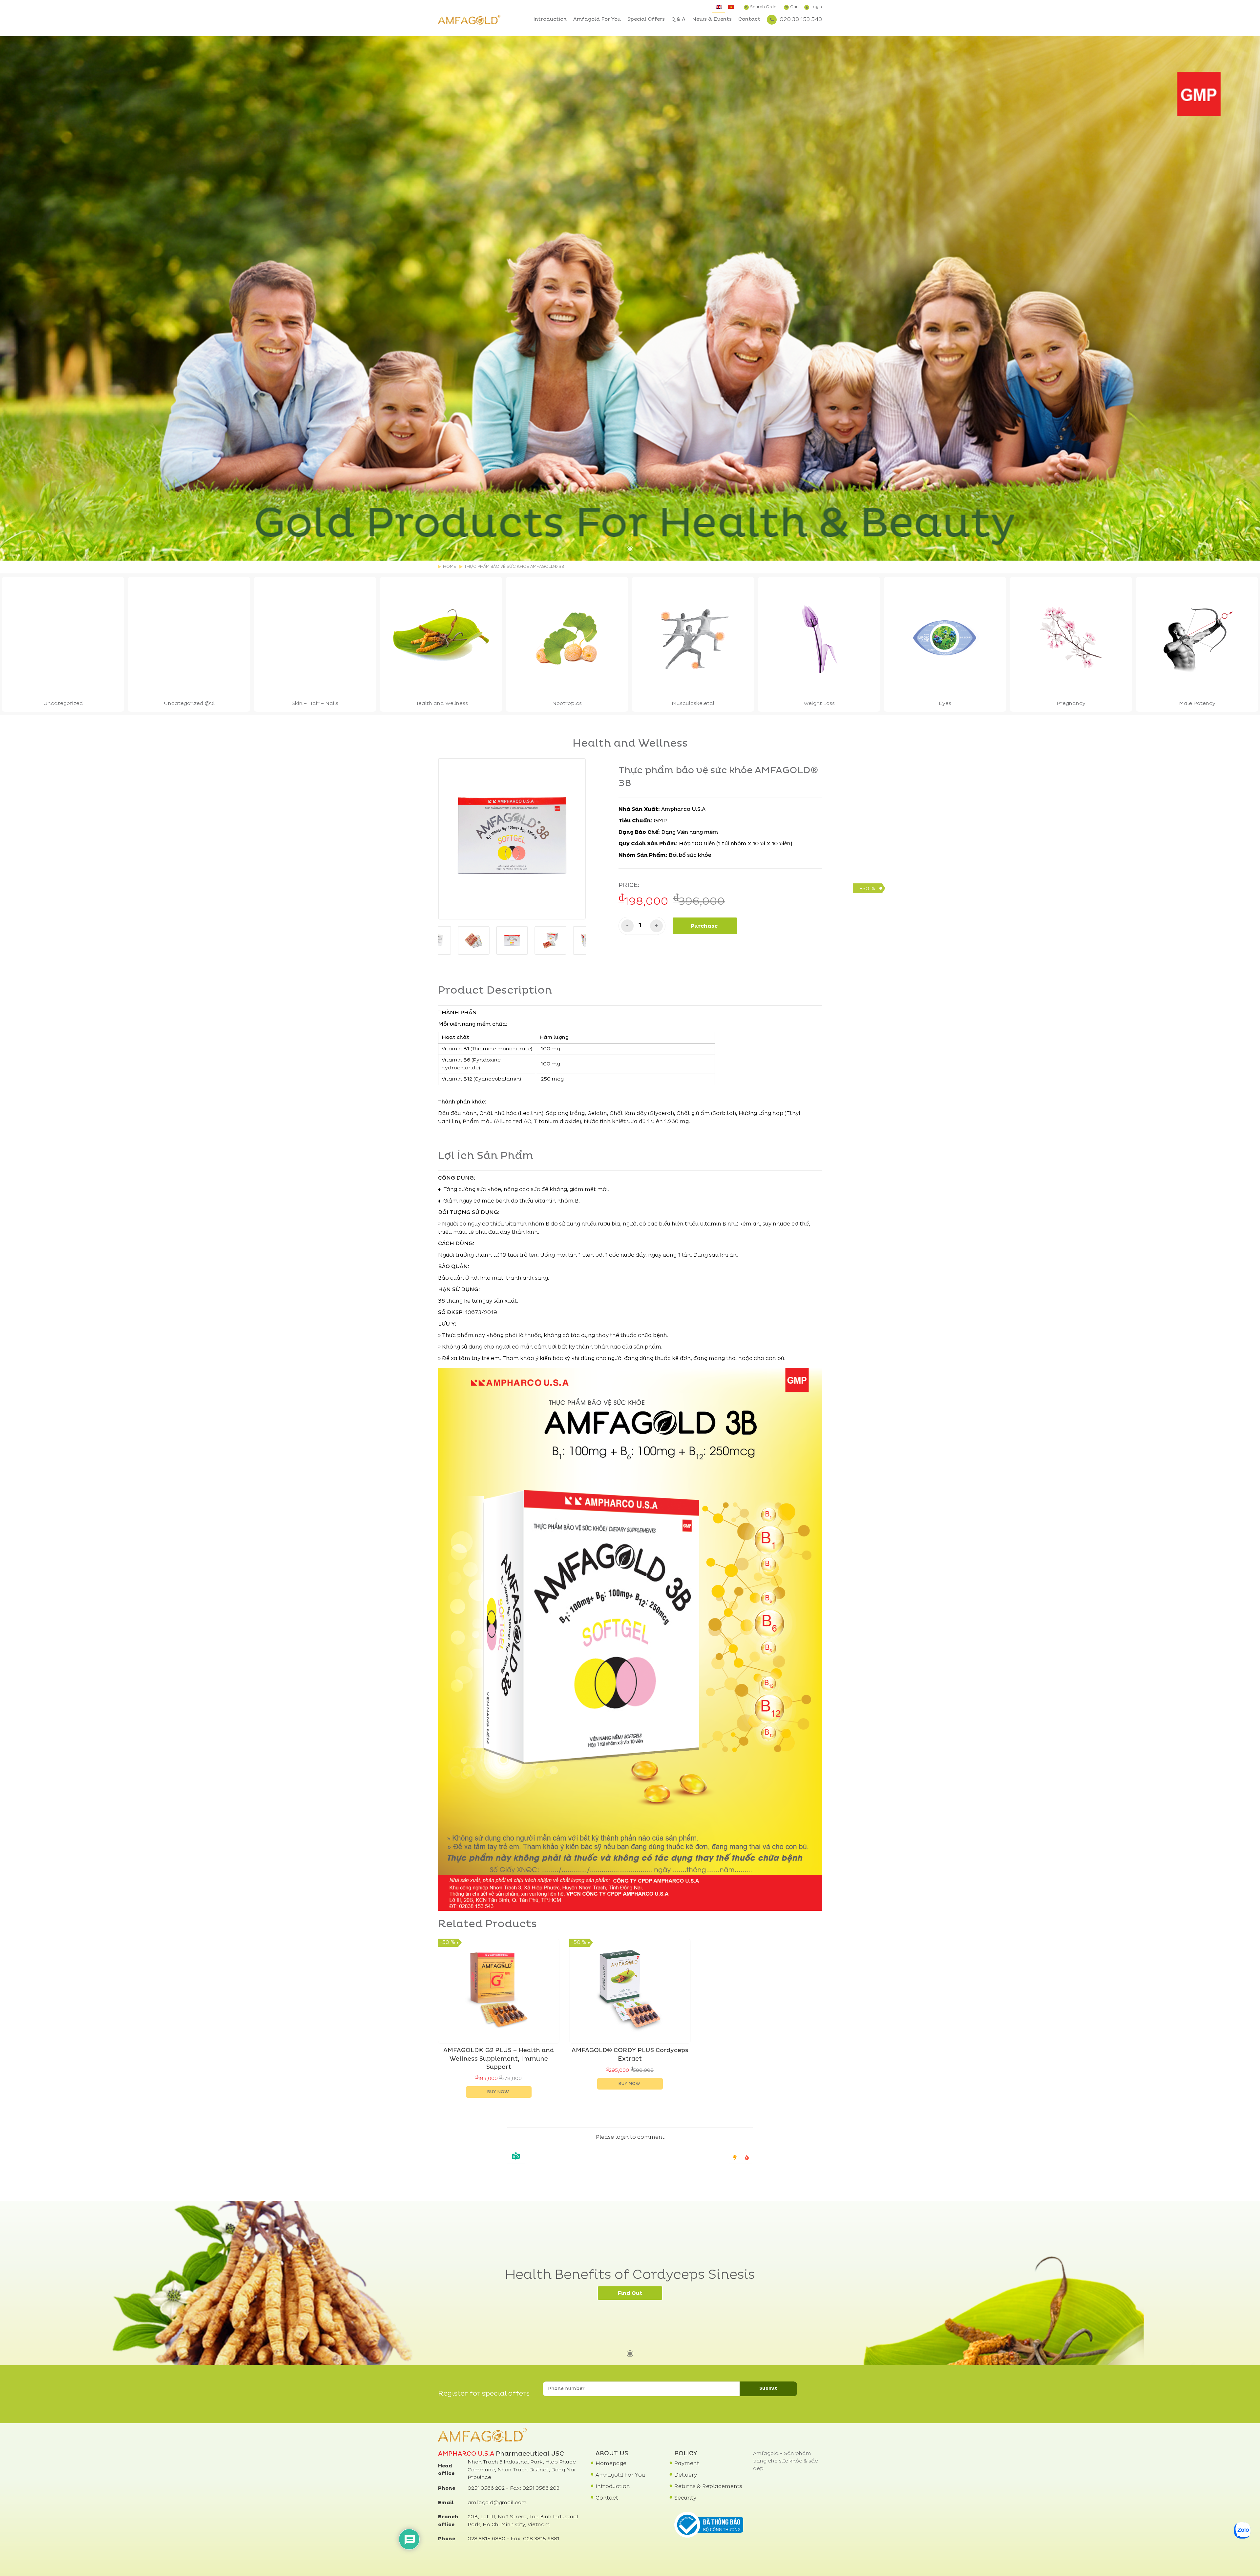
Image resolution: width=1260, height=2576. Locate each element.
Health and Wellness (441, 704)
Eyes (945, 704)
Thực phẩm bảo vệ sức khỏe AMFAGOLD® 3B (514, 567)
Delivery (686, 2475)
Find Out (630, 2294)
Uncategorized (63, 704)
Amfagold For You (597, 20)
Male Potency (1197, 704)
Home (450, 567)
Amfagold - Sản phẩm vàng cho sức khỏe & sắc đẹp (786, 2462)
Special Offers (646, 20)
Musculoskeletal (693, 704)
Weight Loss (819, 704)
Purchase (704, 926)
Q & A (678, 20)
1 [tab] (630, 549)
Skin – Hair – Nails (315, 704)
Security (685, 2498)
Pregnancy (1071, 704)
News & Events (712, 20)
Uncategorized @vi (189, 704)
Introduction (550, 20)
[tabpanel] (630, 298)
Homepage (611, 2464)
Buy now (498, 2092)
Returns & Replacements (708, 2487)
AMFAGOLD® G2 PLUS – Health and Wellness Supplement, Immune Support (499, 2059)
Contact (749, 20)
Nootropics (567, 704)
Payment (687, 2464)
